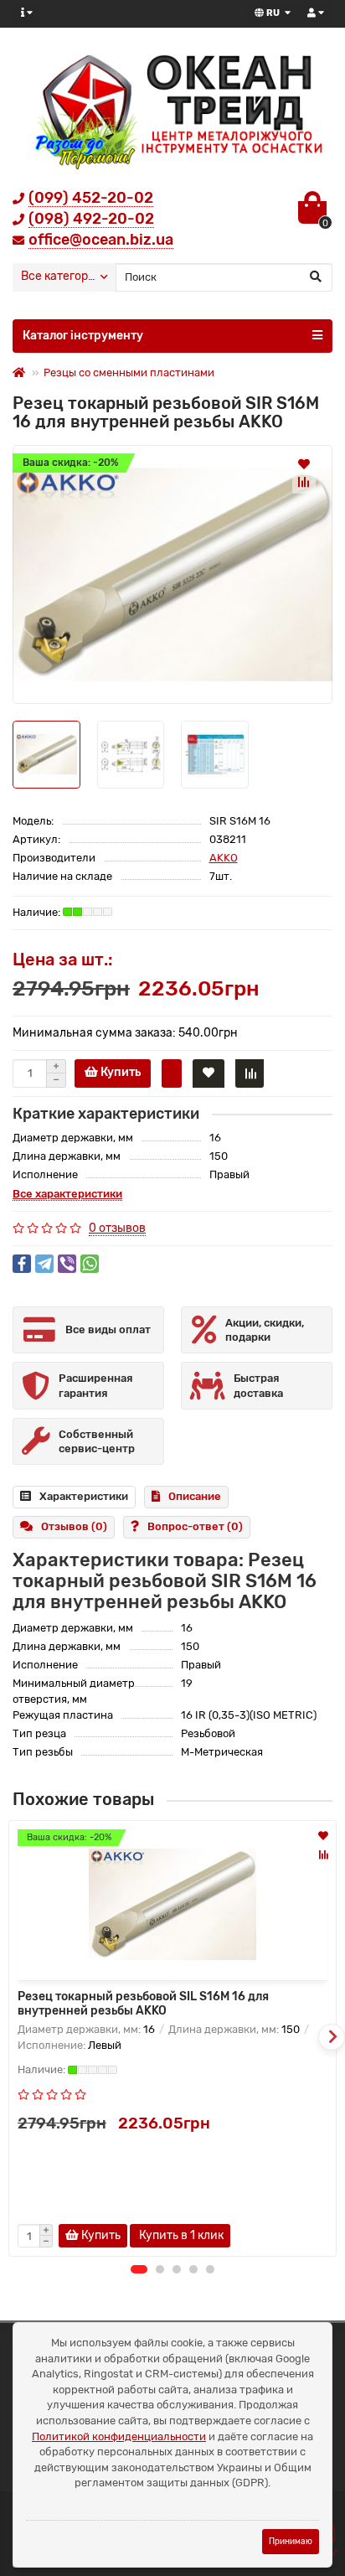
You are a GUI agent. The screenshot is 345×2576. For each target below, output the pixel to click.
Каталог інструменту (83, 336)
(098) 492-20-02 (91, 219)
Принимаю (291, 2541)
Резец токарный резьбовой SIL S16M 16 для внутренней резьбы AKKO (143, 2004)
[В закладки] (304, 463)
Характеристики (84, 1496)
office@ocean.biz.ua (101, 240)
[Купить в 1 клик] (172, 1073)
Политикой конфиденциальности (119, 2436)
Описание (195, 1496)
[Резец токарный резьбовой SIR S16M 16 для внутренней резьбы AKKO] (172, 574)
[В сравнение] (304, 482)
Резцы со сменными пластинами (129, 372)
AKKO (224, 858)
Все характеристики (67, 1194)
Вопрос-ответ (195, 1526)
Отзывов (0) (74, 1526)
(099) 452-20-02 (91, 198)
